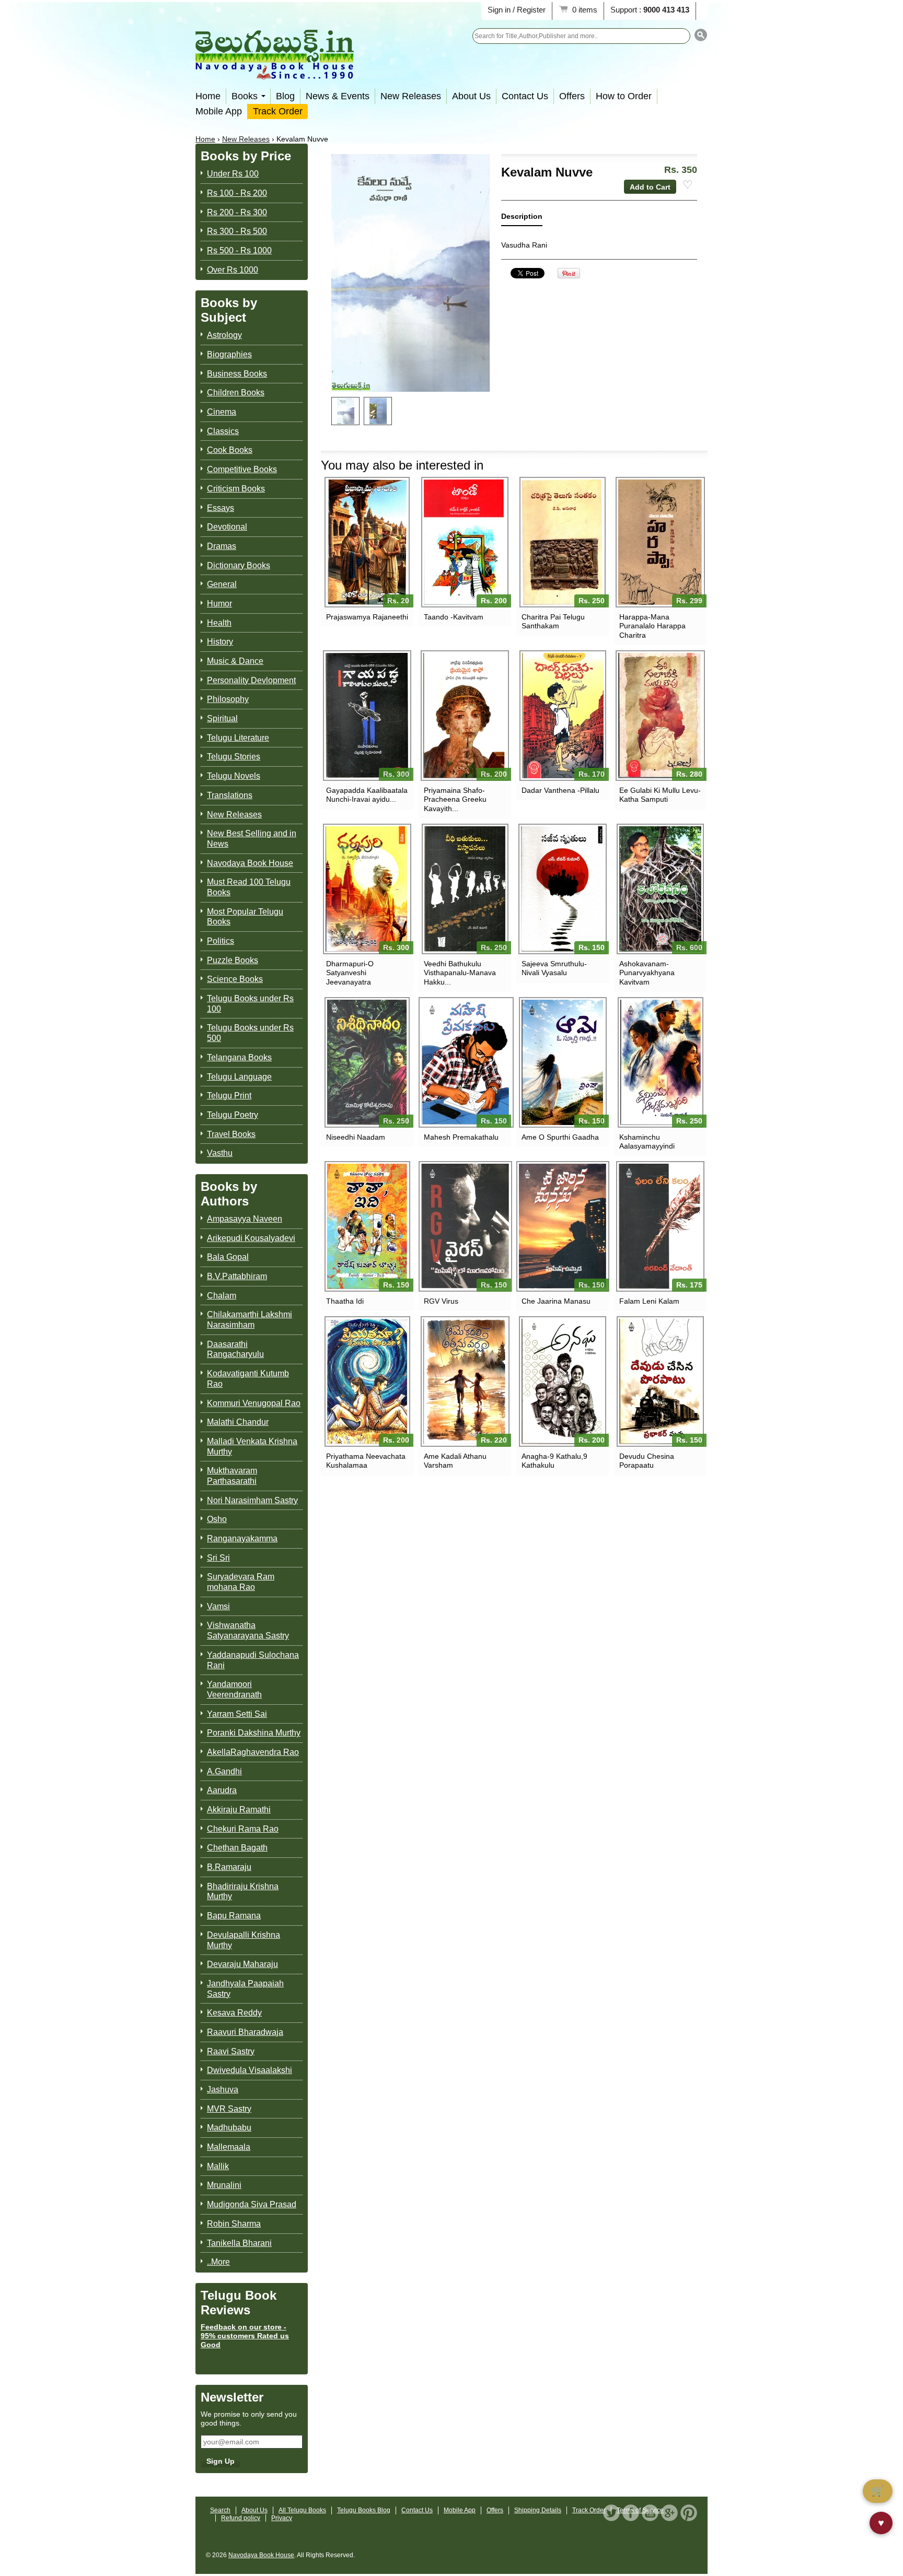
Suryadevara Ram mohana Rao (241, 1582)
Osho (217, 1519)
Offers (572, 96)
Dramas (222, 546)
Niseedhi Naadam (356, 1137)
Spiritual (222, 718)
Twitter (611, 2513)
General (222, 584)
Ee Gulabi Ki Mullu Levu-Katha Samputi (660, 795)
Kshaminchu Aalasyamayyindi (647, 1141)
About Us (471, 96)
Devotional (227, 527)
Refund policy (241, 2518)
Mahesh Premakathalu (461, 1137)
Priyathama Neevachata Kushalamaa (366, 1461)
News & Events (338, 96)
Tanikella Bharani (239, 2243)
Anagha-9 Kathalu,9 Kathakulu (554, 1461)
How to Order (624, 96)
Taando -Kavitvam (454, 617)
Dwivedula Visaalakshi (250, 2070)
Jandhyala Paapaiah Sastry (245, 1989)
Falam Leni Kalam (649, 1301)
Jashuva (223, 2089)
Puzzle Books (233, 960)
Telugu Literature (238, 738)
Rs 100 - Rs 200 (237, 193)
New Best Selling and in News (252, 839)
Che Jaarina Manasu (556, 1301)
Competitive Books (242, 469)
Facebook (631, 2513)
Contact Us (525, 96)
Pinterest (689, 2513)
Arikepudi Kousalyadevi (251, 1238)
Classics (223, 431)
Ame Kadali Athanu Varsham (455, 1461)
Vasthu (220, 1153)
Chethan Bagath (237, 1848)
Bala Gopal (228, 1257)
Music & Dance (235, 661)
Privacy (282, 2518)
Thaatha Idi (345, 1301)
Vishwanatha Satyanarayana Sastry (248, 1630)
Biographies (229, 354)
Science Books (235, 979)
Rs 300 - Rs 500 (237, 231)
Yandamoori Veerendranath (234, 1689)
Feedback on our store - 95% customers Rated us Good (245, 2336)
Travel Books (231, 1134)
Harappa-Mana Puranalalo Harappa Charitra (652, 626)
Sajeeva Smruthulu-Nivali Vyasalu (554, 968)
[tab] (522, 219)
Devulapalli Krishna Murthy (244, 1940)
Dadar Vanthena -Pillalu (560, 790)
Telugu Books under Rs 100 (250, 1004)
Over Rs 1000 (233, 270)
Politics (221, 941)
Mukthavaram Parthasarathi (232, 1476)
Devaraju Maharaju (242, 1964)
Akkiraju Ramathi (239, 1810)
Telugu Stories (234, 757)
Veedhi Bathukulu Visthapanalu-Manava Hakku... (460, 973)
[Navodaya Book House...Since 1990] (275, 72)
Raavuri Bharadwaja (245, 2032)
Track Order (278, 111)
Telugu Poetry (233, 1115)
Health (219, 623)
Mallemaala (229, 2147)
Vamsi (218, 1606)
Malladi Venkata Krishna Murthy (252, 1447)
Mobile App (219, 111)
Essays (221, 508)
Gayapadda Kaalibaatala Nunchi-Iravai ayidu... (367, 795)
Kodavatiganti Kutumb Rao (248, 1379)
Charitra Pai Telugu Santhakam (553, 621)
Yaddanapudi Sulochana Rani (253, 1660)
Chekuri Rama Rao (243, 1829)
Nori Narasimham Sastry (252, 1500)
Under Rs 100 (233, 174)
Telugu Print (229, 1096)
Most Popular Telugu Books (245, 917)
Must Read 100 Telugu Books (249, 887)
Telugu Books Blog (364, 2510)
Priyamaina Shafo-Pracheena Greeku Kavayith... (455, 799)
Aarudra (222, 1790)
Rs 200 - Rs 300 (237, 212)
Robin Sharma (234, 2224)
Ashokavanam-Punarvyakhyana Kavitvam (647, 973)
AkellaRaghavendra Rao (253, 1752)
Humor (219, 604)
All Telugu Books (302, 2510)
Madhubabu (229, 2128)
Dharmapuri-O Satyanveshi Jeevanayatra (350, 973)
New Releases (411, 96)
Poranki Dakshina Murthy (254, 1733)
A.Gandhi (224, 1771)
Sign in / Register (517, 10)
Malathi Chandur (238, 1422)
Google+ (669, 2513)
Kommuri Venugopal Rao (254, 1403)
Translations (230, 795)
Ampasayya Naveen (245, 1219)
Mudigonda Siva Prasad (252, 2204)
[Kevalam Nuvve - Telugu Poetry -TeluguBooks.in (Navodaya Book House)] (345, 411)
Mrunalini (224, 2185)
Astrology (224, 335)
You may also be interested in (402, 465)
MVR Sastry (229, 2109)
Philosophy (228, 699)
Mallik (218, 2166)
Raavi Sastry (231, 2051)
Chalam (222, 1296)
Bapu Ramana (234, 1916)
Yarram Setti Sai (237, 1714)
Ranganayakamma (242, 1538)
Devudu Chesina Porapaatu (647, 1461)
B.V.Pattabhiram (237, 1276)
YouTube (650, 2513)
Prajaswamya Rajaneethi (367, 617)
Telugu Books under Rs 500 (250, 1033)
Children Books (236, 393)
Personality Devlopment (251, 680)
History (220, 642)
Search (220, 2510)
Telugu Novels (234, 776)
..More (218, 2262)
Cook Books (230, 450)
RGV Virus (441, 1301)
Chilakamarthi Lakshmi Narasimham (250, 1320)
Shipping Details (538, 2510)
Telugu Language (239, 1077)
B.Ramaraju (229, 1867)
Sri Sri (218, 1558)
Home (208, 96)
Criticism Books (236, 489)
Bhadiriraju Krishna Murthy (243, 1892)
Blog (285, 96)
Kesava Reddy (234, 2013)
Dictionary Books (239, 565)
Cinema (222, 412)
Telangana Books (239, 1057)
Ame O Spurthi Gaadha (560, 1137)
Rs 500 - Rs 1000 (239, 250)
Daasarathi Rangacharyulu (235, 1349)
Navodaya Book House (250, 863)
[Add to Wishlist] (688, 185)
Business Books (237, 374)
